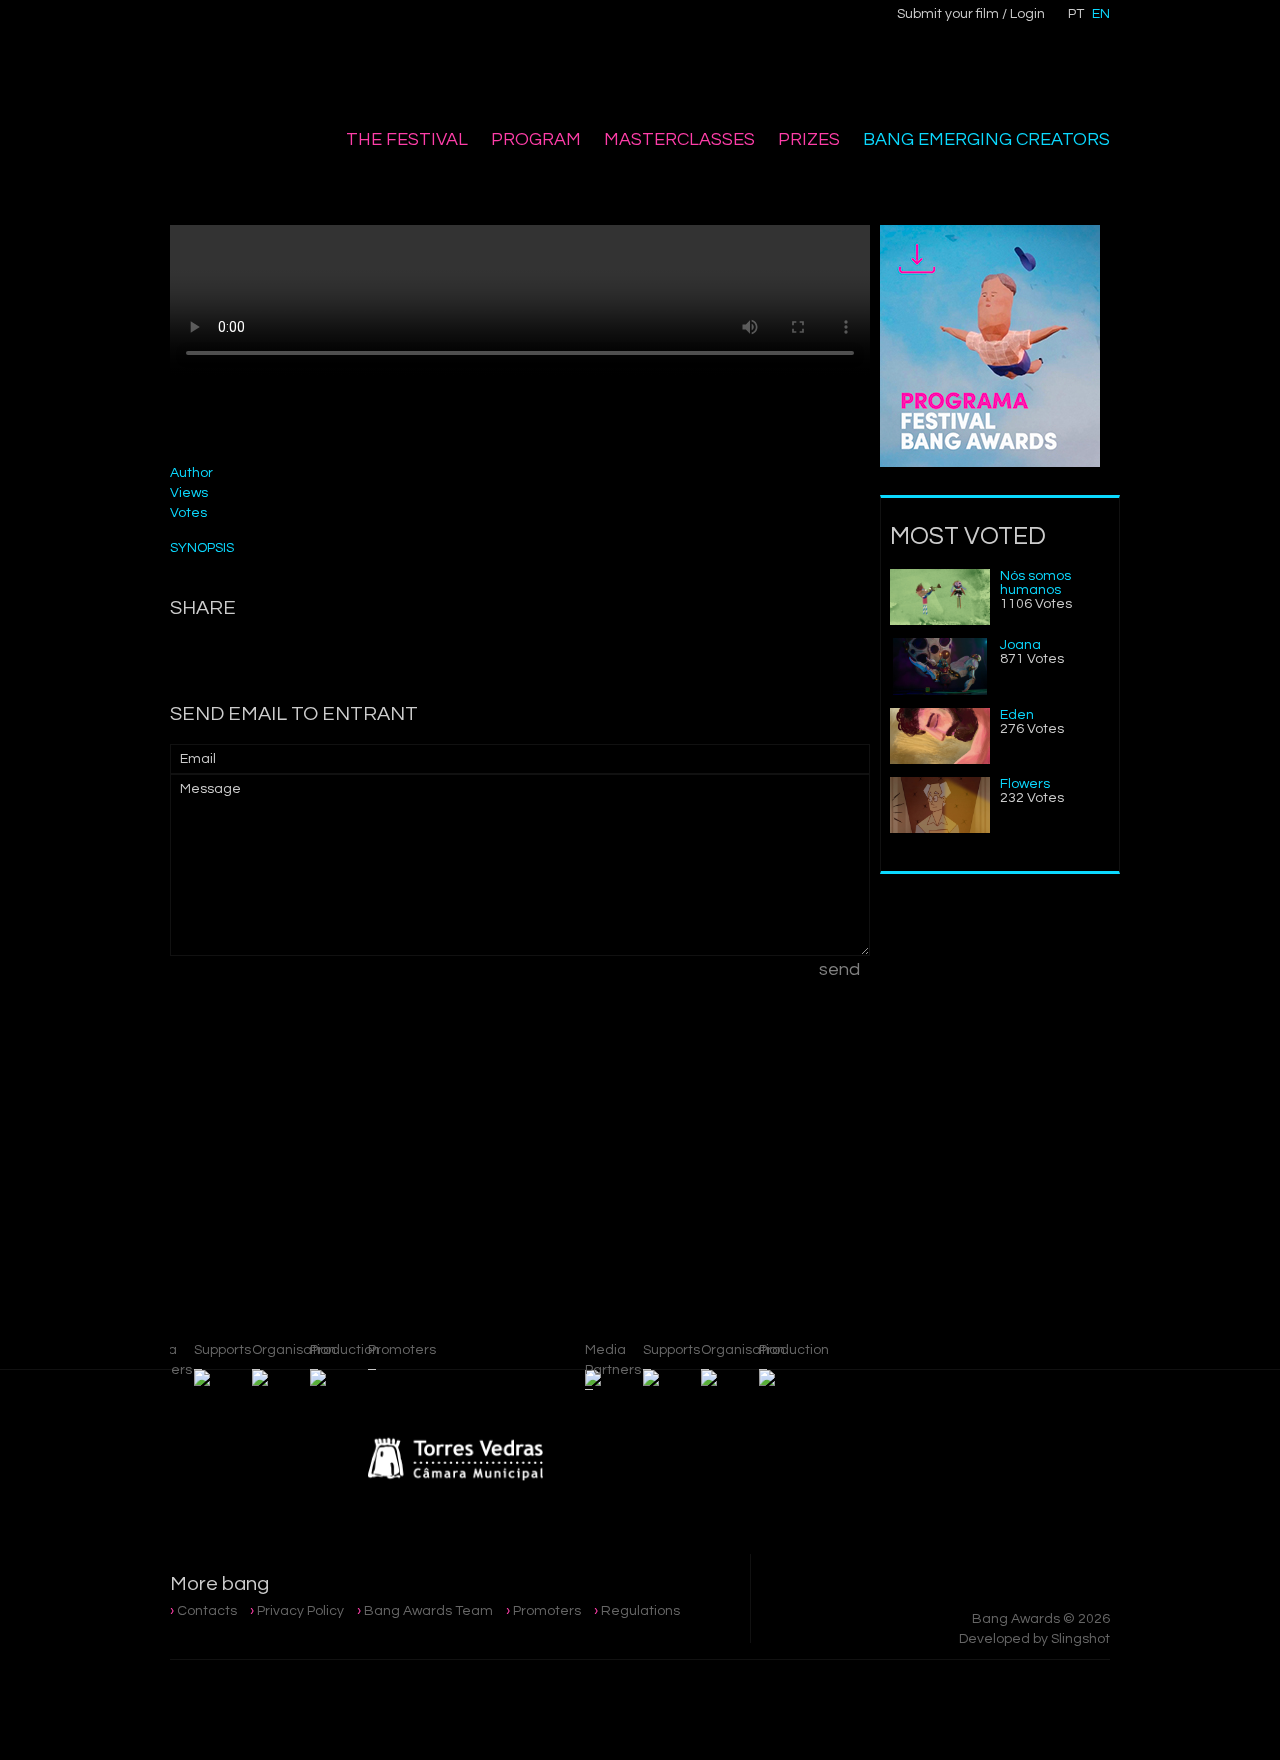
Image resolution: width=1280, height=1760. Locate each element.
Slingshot (1080, 1639)
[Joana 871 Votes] (940, 691)
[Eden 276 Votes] (940, 760)
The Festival (407, 139)
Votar (801, 450)
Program (536, 139)
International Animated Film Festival (272, 62)
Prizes (809, 139)
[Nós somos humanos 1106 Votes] (940, 621)
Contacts (207, 1611)
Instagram (469, 27)
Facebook (427, 26)
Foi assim (1010, 1084)
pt (1076, 14)
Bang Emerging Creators (986, 139)
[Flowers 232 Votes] (940, 829)
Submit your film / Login (971, 14)
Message (210, 789)
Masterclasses (679, 139)
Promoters (547, 1611)
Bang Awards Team (428, 1611)
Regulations (640, 1611)
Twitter (511, 26)
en (1101, 14)
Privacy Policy (300, 1611)
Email (198, 759)
